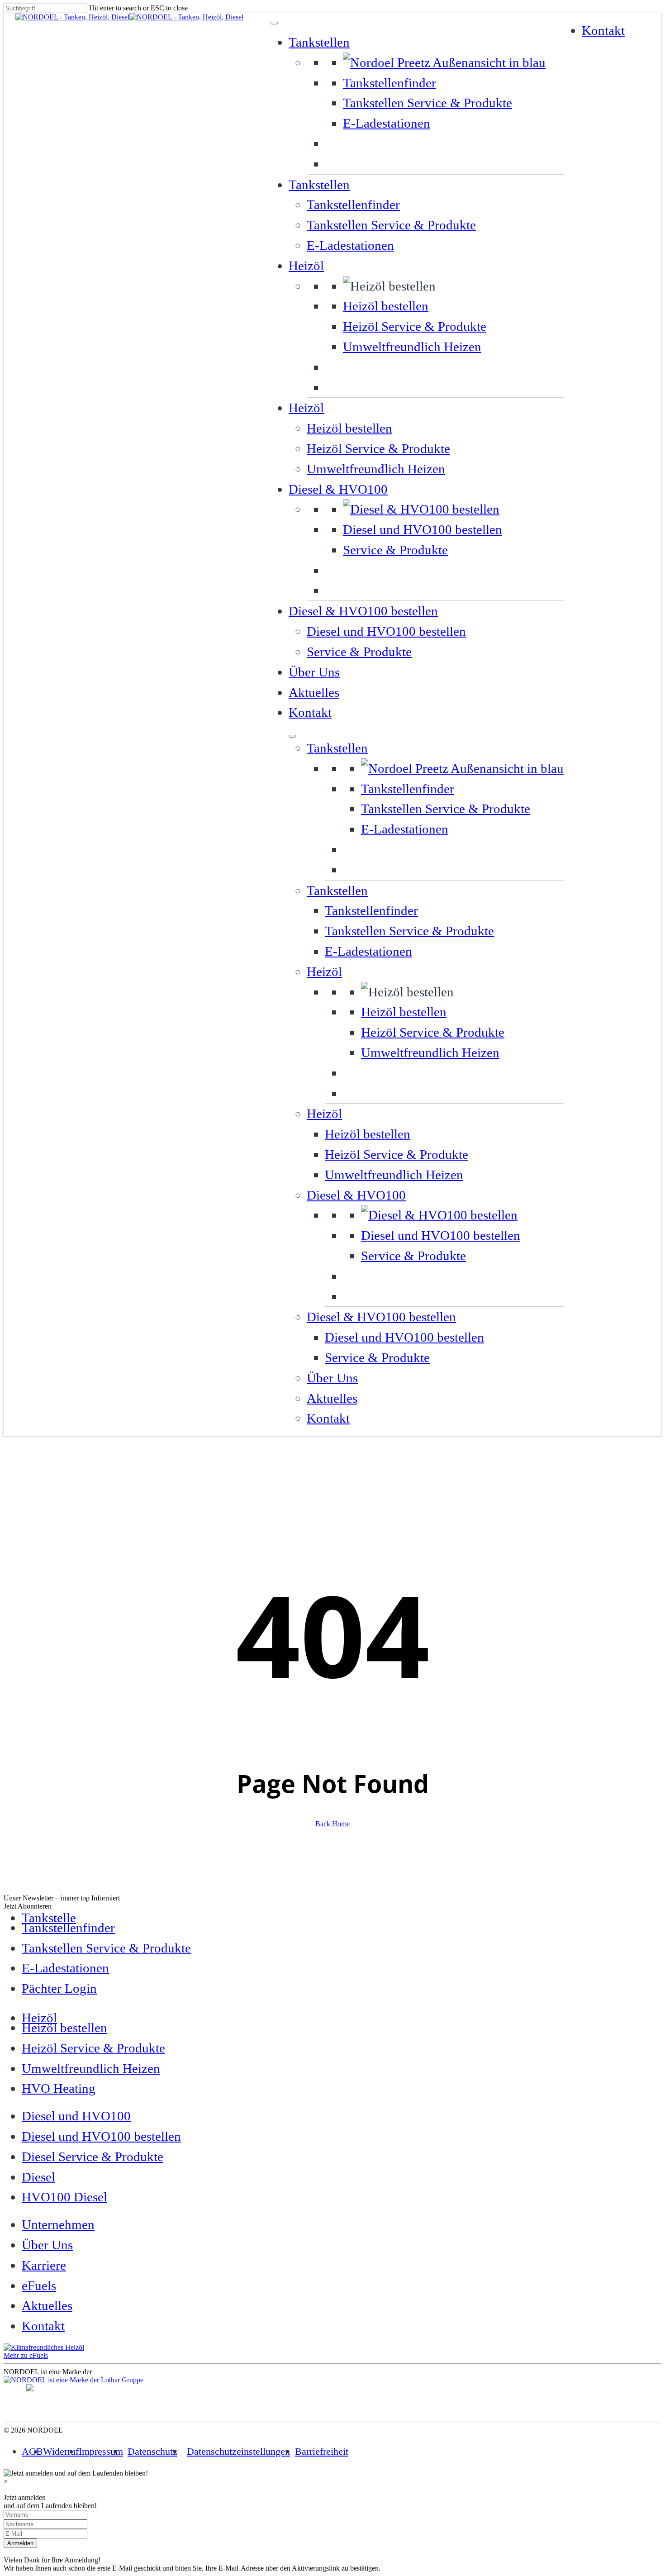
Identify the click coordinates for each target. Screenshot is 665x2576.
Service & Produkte (395, 550)
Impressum (101, 2451)
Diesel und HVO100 (76, 2116)
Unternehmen (58, 2224)
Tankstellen (319, 42)
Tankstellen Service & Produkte (427, 103)
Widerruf (61, 2451)
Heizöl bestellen (386, 306)
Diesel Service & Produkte (93, 2157)
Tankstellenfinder (389, 83)
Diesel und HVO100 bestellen (423, 529)
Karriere (44, 2265)
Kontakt (310, 712)
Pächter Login (59, 1988)
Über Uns (314, 672)
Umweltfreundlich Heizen (412, 347)
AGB (32, 2451)
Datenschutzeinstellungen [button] (238, 2451)
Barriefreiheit (322, 2451)
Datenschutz (152, 2451)
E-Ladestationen (387, 123)
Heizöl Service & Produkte (415, 326)
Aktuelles (314, 692)
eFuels (39, 2286)
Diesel (38, 2177)
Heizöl (306, 266)
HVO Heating (59, 2088)
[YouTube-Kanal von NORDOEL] (644, 2406)
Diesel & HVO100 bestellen (363, 611)
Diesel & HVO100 (338, 489)
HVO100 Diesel (64, 2197)
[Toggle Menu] (274, 23)
